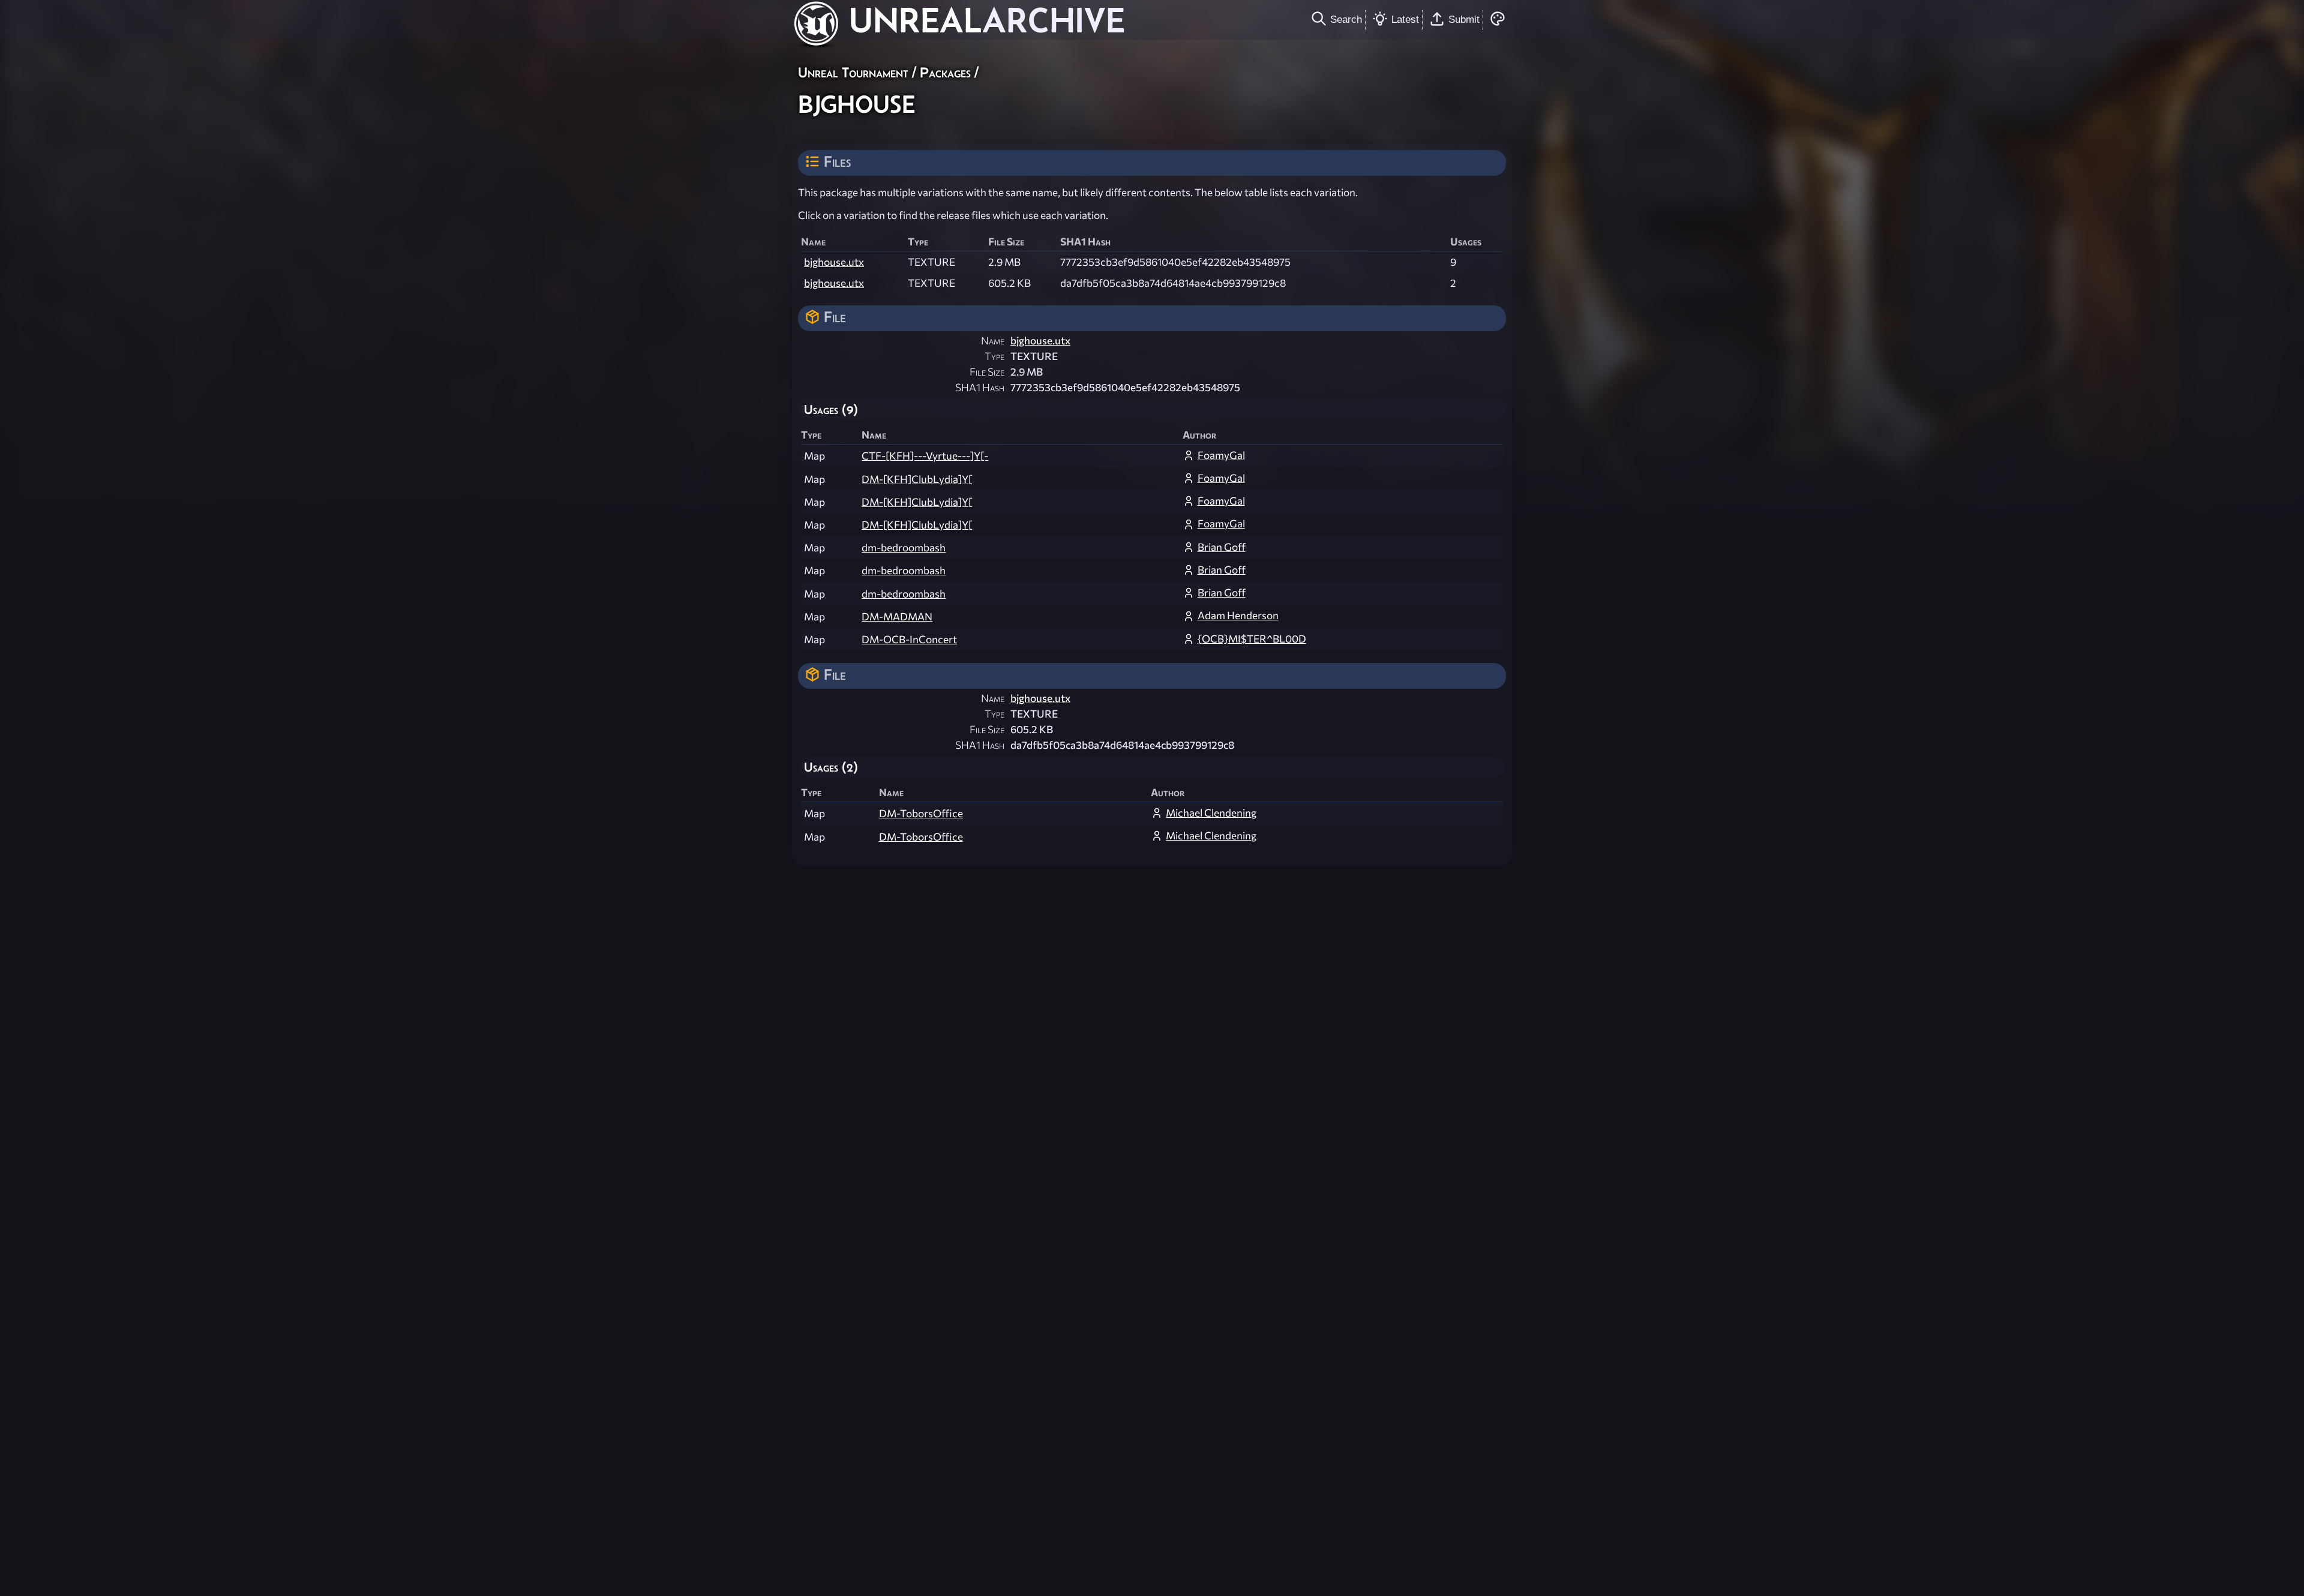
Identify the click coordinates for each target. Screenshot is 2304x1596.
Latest (1405, 19)
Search (1346, 19)
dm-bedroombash (904, 547)
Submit (1464, 19)
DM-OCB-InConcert (909, 639)
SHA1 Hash (980, 387)
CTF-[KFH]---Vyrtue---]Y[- (925, 456)
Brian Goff (1222, 547)
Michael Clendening (1211, 813)
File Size (987, 372)
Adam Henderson (1238, 615)
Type (994, 356)
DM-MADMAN (897, 616)
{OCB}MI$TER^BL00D (1252, 639)
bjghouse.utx (834, 262)
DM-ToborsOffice (921, 813)
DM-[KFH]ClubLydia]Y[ (917, 479)
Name (993, 340)
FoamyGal (1221, 455)
